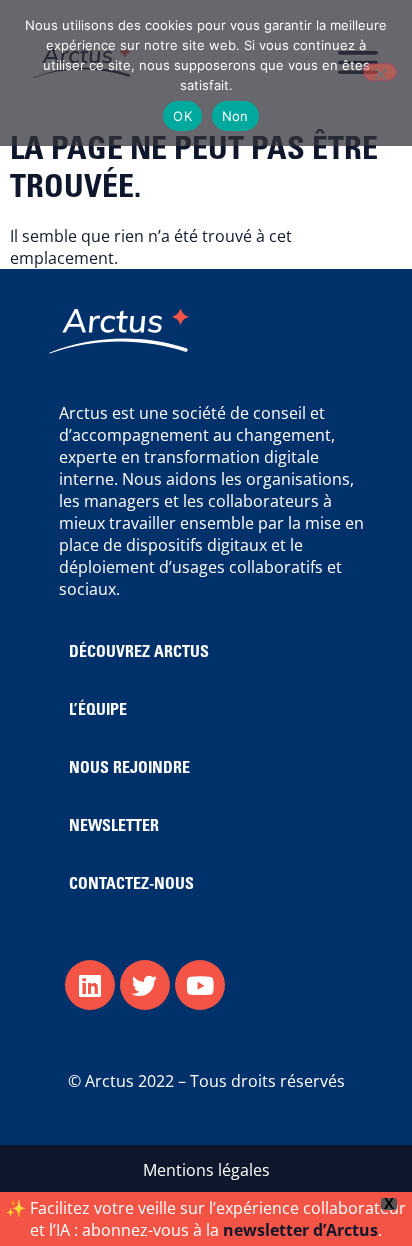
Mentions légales (206, 1170)
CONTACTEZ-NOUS (131, 885)
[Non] (380, 72)
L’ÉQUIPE (98, 711)
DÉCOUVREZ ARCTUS (139, 653)
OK (182, 116)
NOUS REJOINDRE (129, 769)
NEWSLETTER (114, 827)
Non (235, 116)
